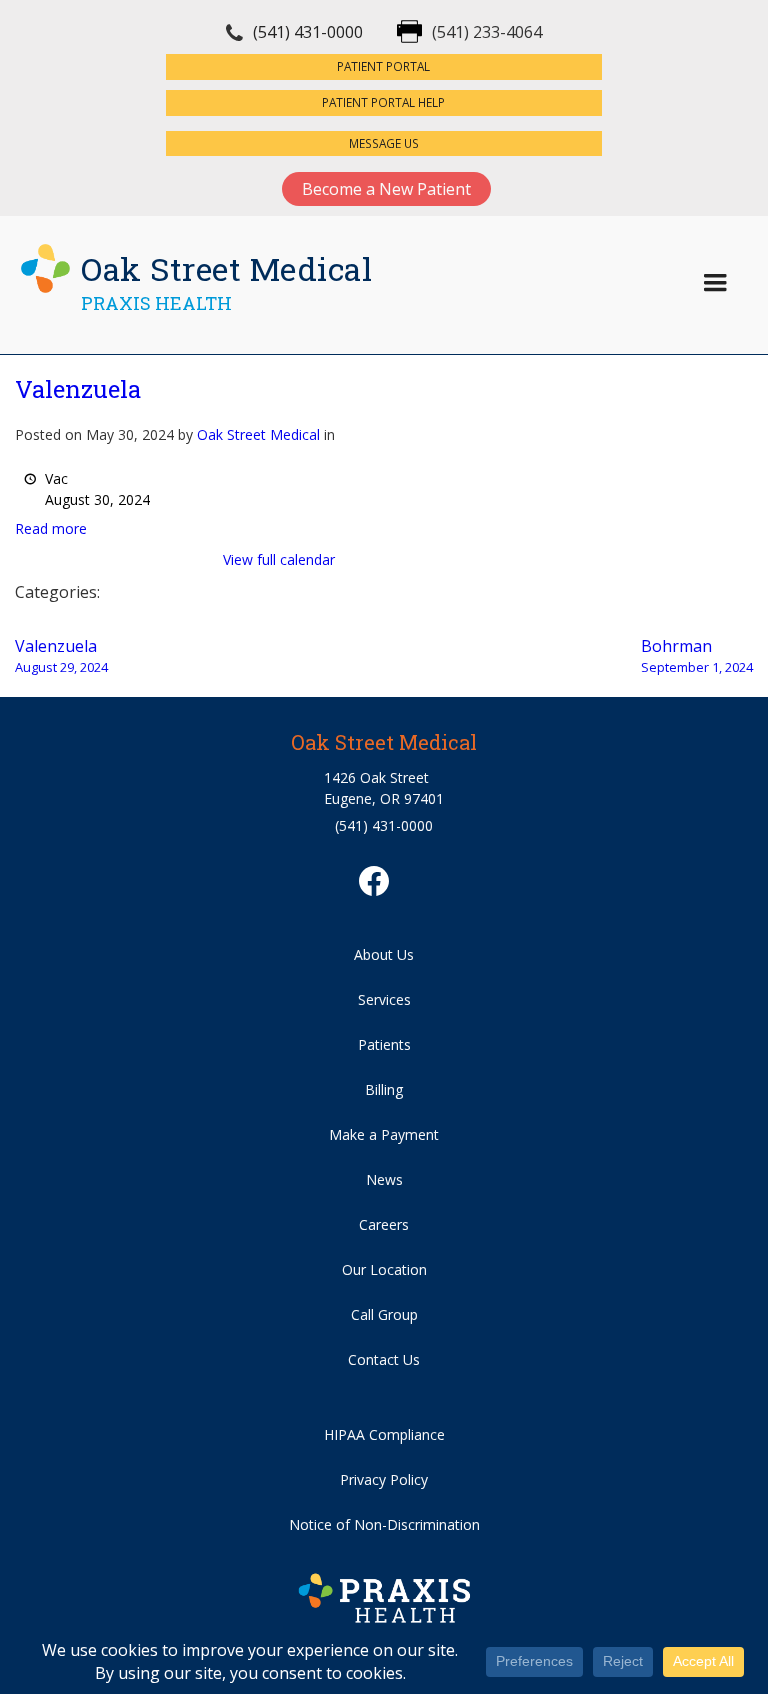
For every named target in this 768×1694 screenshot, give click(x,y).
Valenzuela (78, 389)
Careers (384, 1224)
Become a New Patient (386, 189)
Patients (384, 1044)
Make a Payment (384, 1134)
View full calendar (279, 559)
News (384, 1179)
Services (384, 999)
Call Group (384, 1314)
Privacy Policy (384, 1479)
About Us (384, 954)
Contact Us (384, 1359)
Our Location (384, 1269)
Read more (51, 528)
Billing (384, 1089)
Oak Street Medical (258, 434)
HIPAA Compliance (384, 1434)
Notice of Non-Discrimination (384, 1524)
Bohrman (697, 655)
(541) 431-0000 (308, 32)
